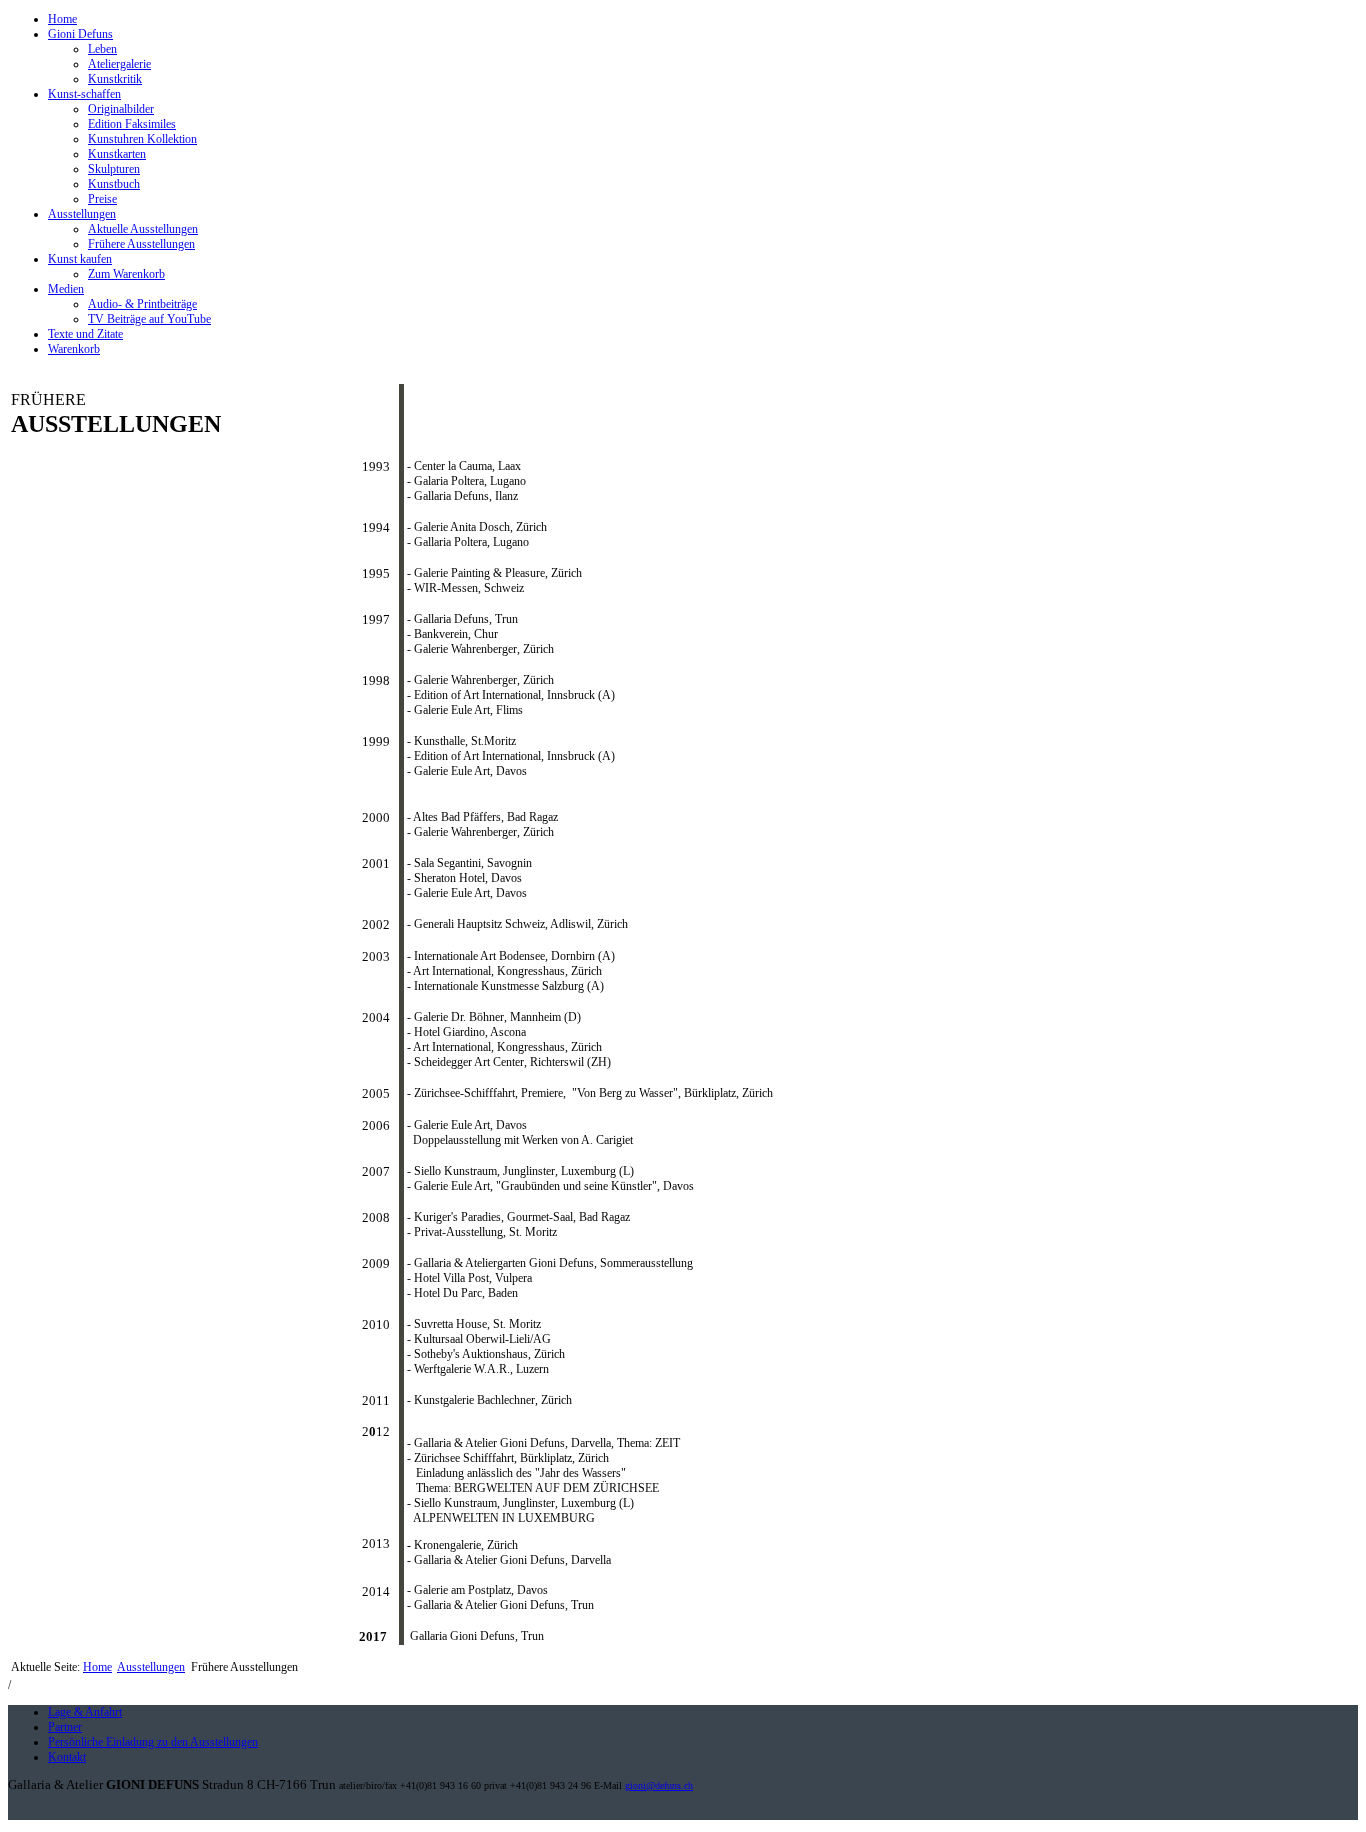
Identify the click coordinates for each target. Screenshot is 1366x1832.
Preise (102, 199)
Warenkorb (74, 349)
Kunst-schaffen (84, 94)
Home (62, 19)
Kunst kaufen (80, 259)
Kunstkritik (115, 79)
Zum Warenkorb (126, 274)
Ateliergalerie (119, 64)
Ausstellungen (82, 214)
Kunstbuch (114, 184)
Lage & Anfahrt (85, 1712)
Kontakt (67, 1757)
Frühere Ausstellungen (141, 244)
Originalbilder (121, 109)
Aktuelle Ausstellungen (143, 229)
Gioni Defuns (80, 34)
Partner (65, 1727)
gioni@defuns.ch (659, 1785)
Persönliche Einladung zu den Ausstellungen (153, 1742)
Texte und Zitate (85, 334)
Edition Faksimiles (132, 124)
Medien (66, 289)
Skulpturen (114, 169)
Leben (102, 49)
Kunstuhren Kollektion (142, 139)
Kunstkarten (117, 154)
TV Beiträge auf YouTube (149, 319)
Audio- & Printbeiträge (142, 304)
